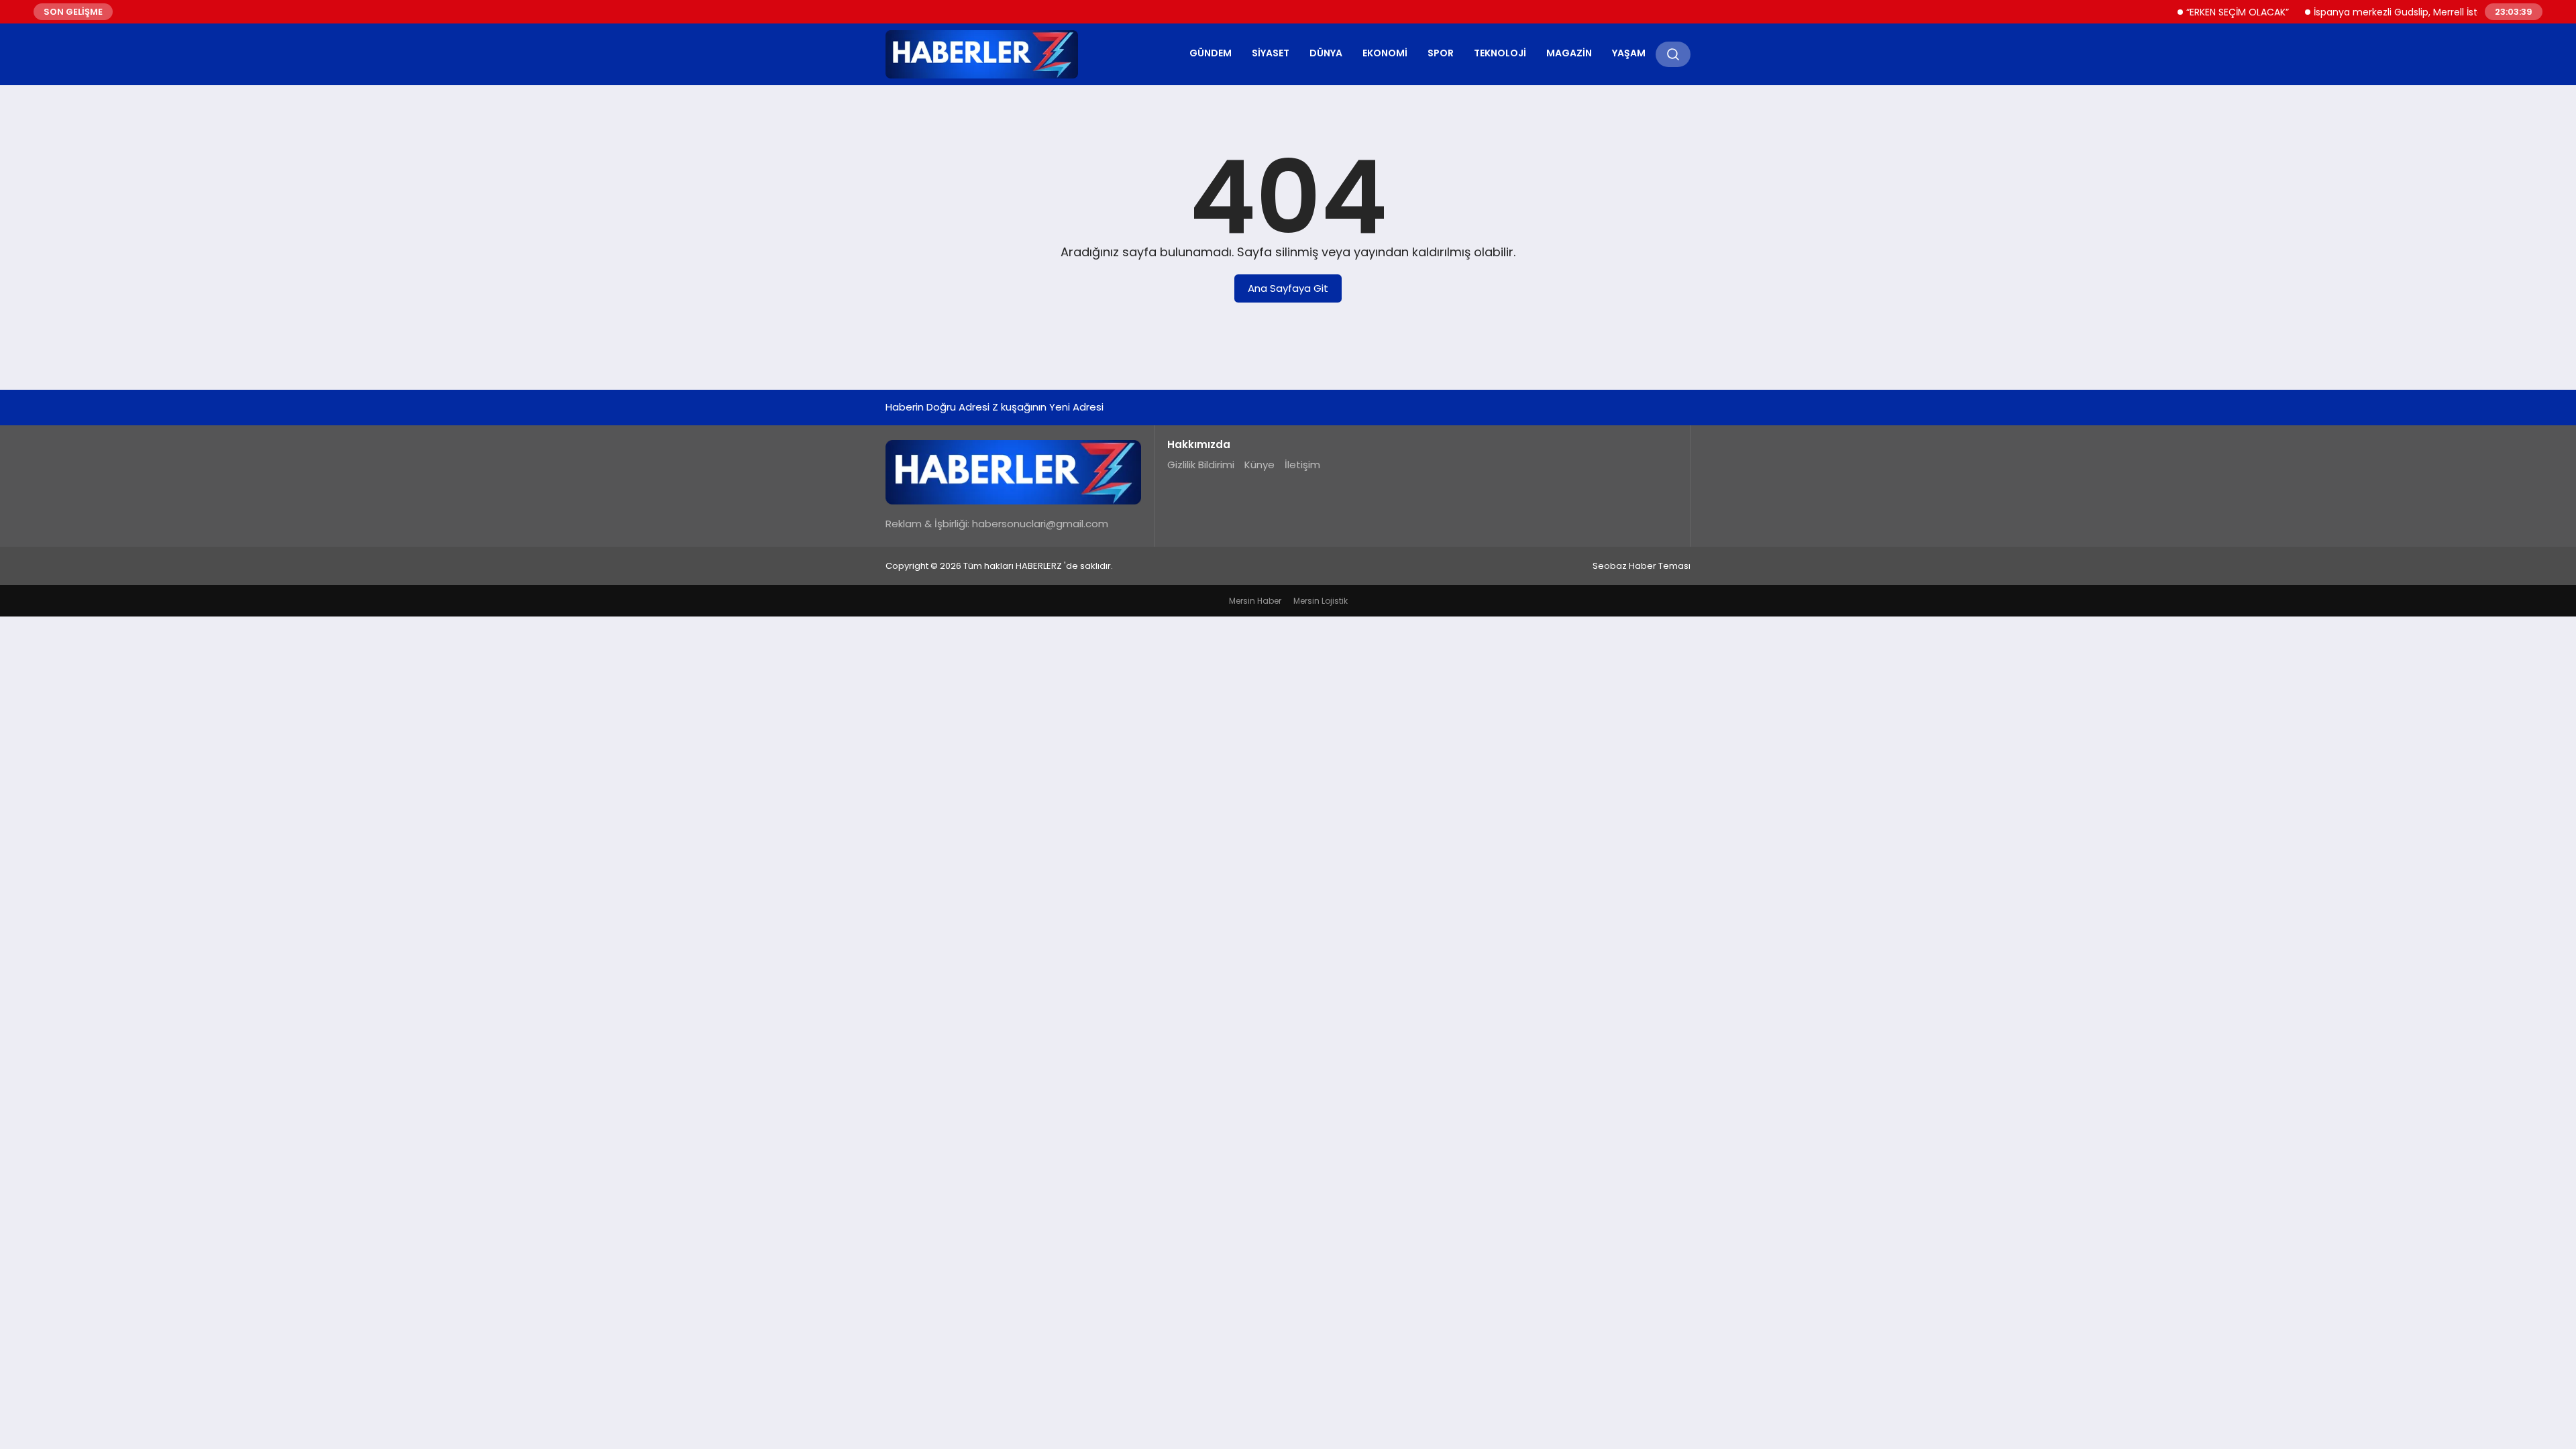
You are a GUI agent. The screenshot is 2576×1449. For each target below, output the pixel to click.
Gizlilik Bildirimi (1201, 465)
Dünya (1326, 53)
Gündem (1211, 53)
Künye (1259, 465)
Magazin (1569, 53)
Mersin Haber (1255, 601)
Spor (1441, 53)
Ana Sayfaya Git (1288, 288)
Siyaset (1271, 53)
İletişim (1302, 465)
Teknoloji (1500, 53)
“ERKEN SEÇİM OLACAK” (2207, 12)
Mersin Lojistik (1321, 601)
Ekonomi (1385, 53)
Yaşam (1629, 53)
